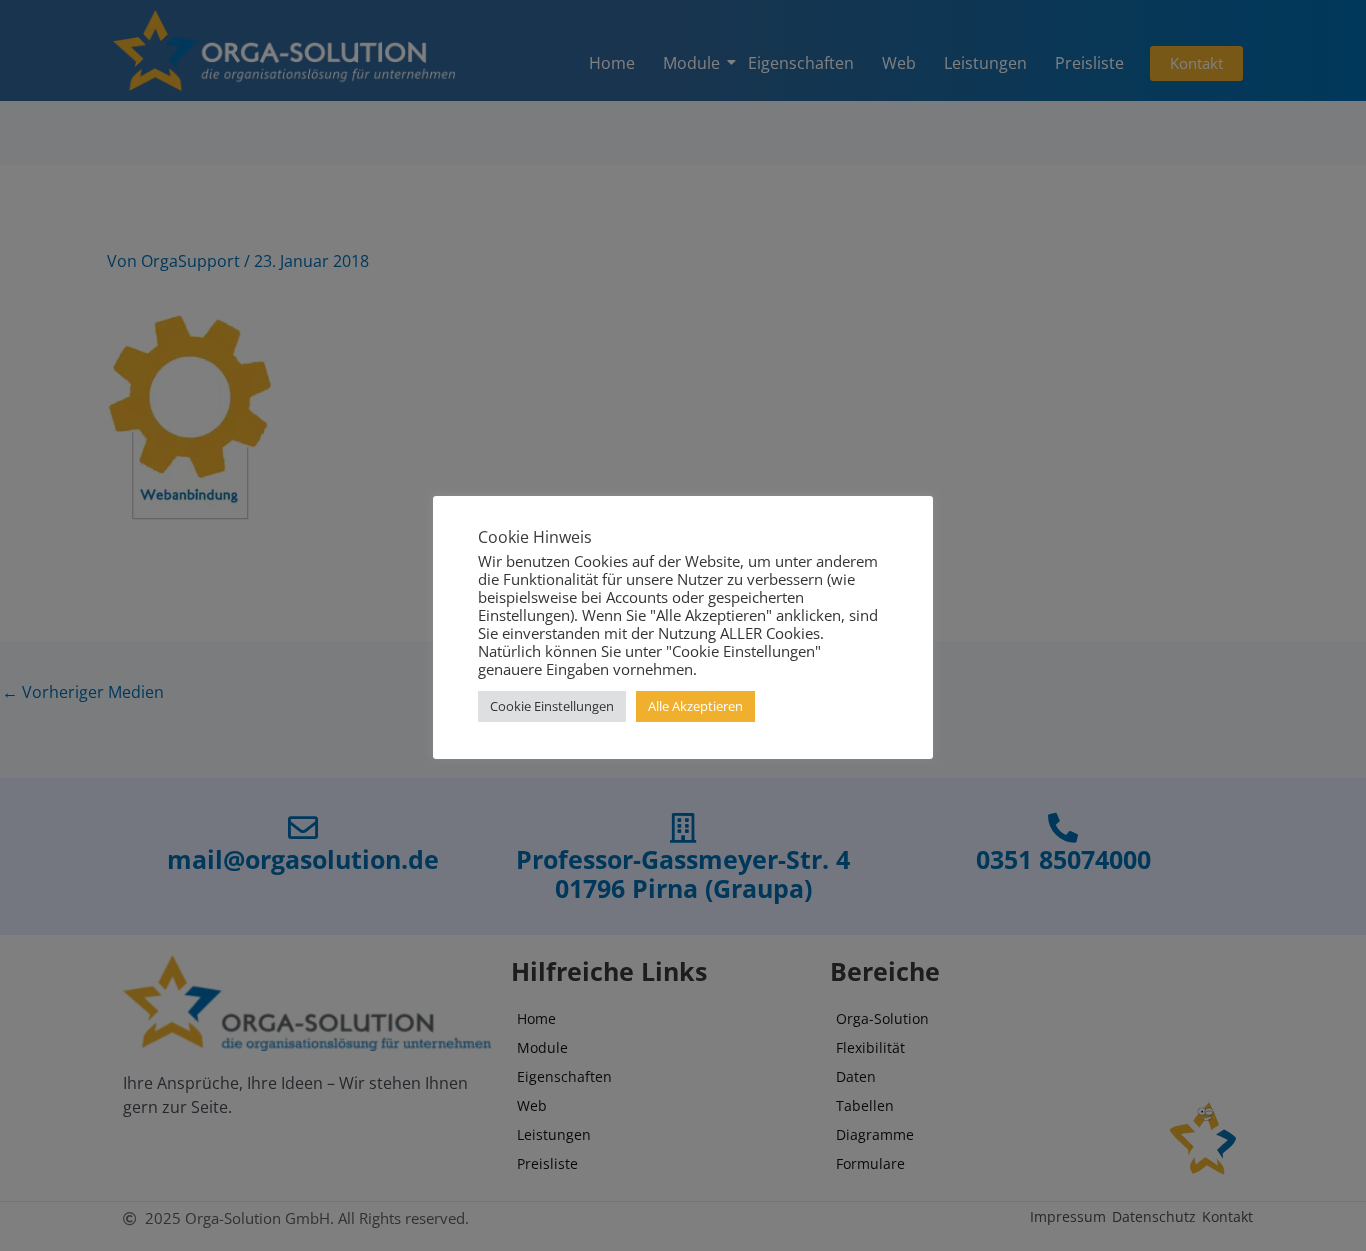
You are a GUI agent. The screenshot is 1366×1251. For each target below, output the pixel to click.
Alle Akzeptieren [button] (695, 706)
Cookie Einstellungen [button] (552, 706)
